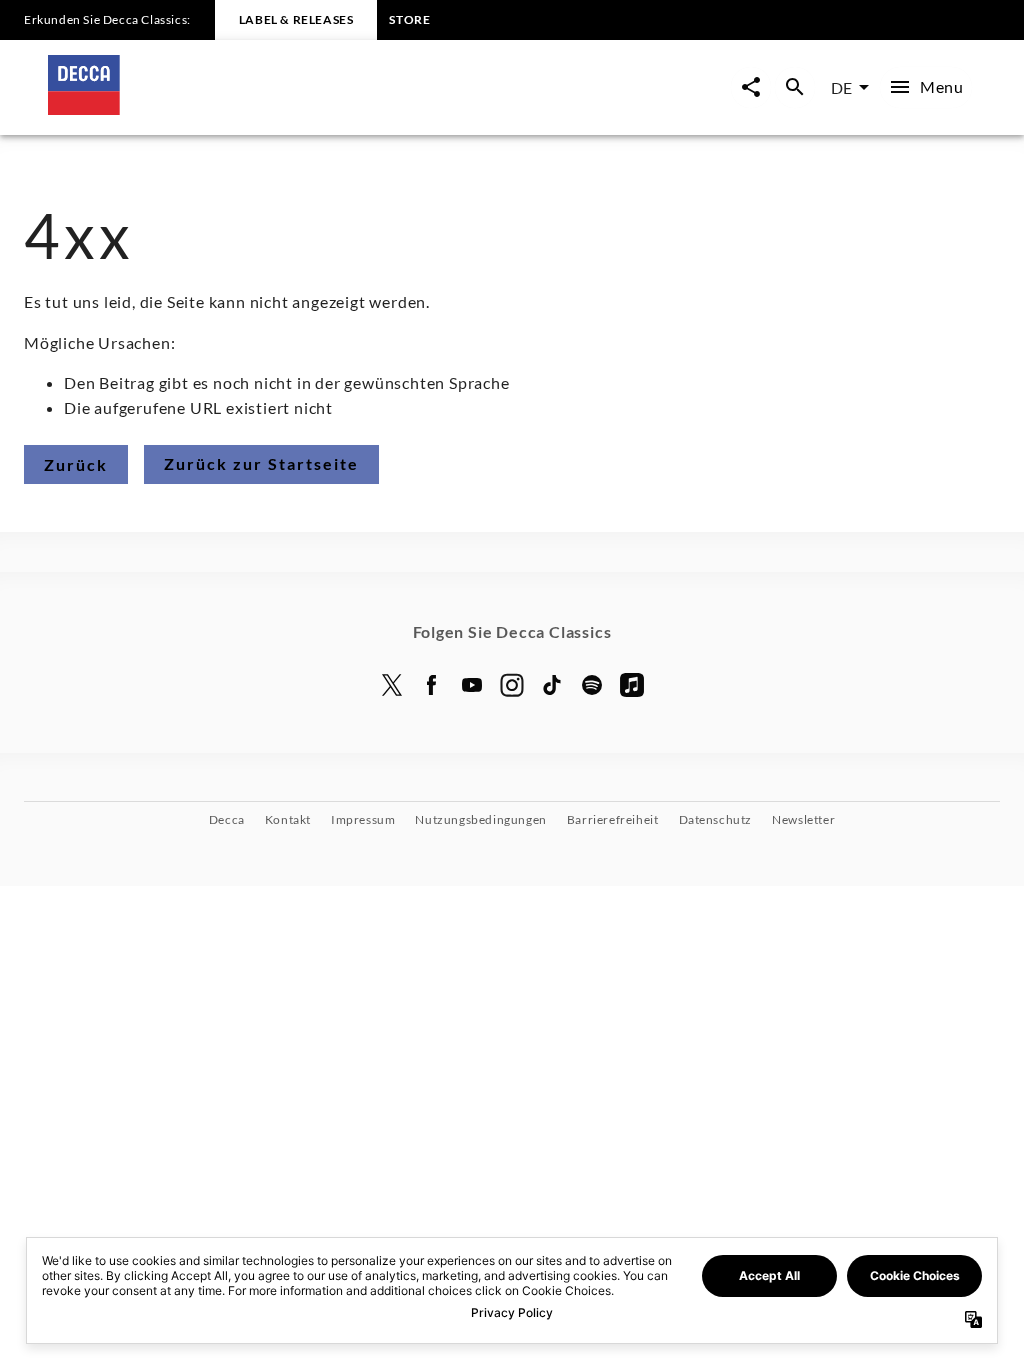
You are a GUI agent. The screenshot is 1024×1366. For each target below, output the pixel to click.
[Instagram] (512, 685)
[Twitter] (392, 685)
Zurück (76, 464)
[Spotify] (592, 685)
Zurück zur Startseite (261, 463)
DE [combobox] (841, 87)
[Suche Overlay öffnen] (795, 87)
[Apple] (632, 685)
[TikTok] (552, 685)
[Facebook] (432, 685)
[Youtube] (472, 685)
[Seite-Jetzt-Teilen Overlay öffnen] (751, 87)
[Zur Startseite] (280, 108)
